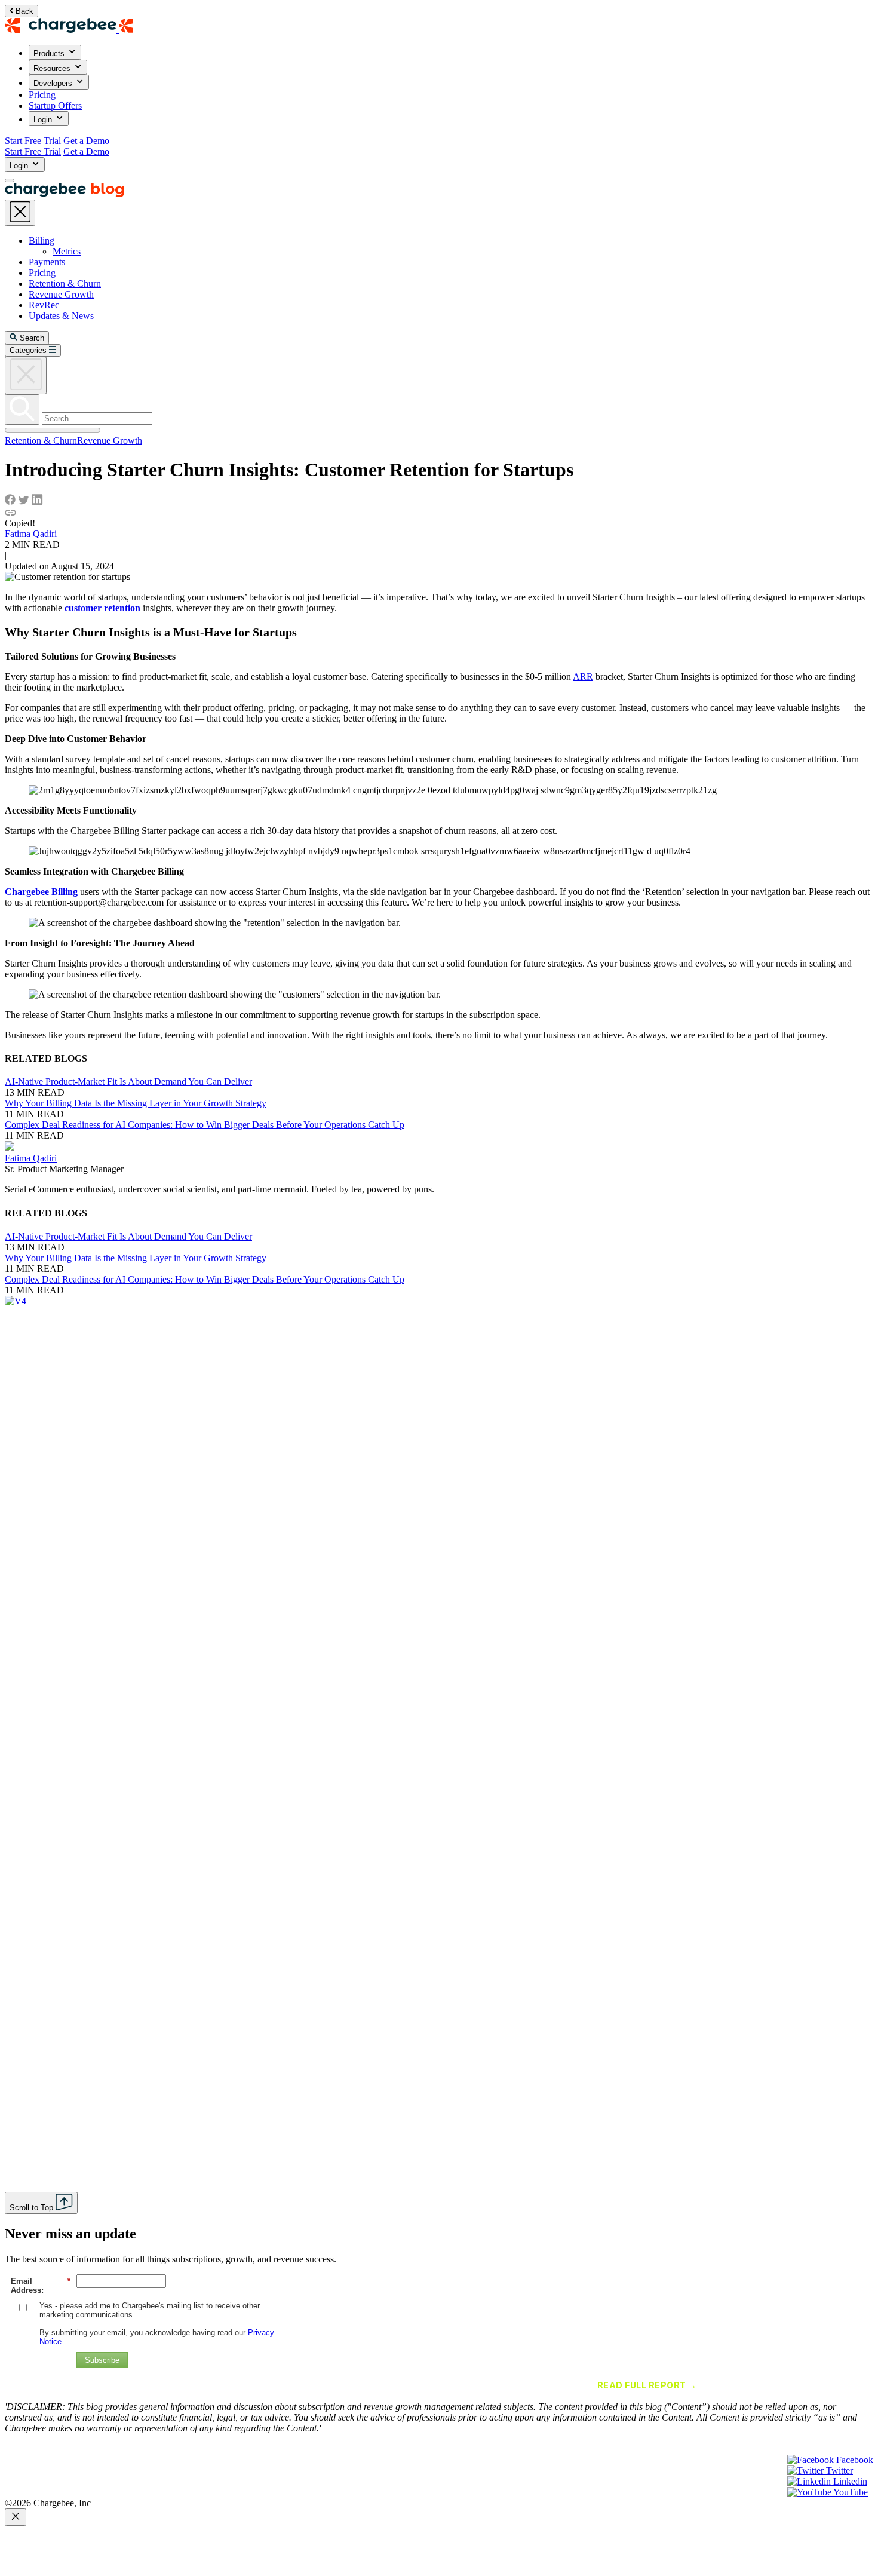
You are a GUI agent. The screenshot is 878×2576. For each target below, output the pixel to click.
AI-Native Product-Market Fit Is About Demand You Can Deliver (128, 1082)
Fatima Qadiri (31, 534)
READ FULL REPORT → (647, 2385)
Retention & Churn (65, 283)
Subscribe (102, 2360)
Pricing (42, 95)
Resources (53, 68)
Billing (42, 240)
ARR (583, 677)
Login (44, 120)
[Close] (16, 2517)
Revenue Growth (61, 294)
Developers (54, 83)
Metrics (67, 251)
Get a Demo (86, 141)
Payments (47, 262)
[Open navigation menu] (10, 180)
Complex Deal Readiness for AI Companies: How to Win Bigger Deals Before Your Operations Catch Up (205, 1125)
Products (50, 53)
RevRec (44, 305)
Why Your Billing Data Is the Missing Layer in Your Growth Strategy (136, 1103)
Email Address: (41, 2286)
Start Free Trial (33, 141)
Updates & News (61, 316)
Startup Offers (55, 105)
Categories (28, 350)
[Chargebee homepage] (69, 30)
